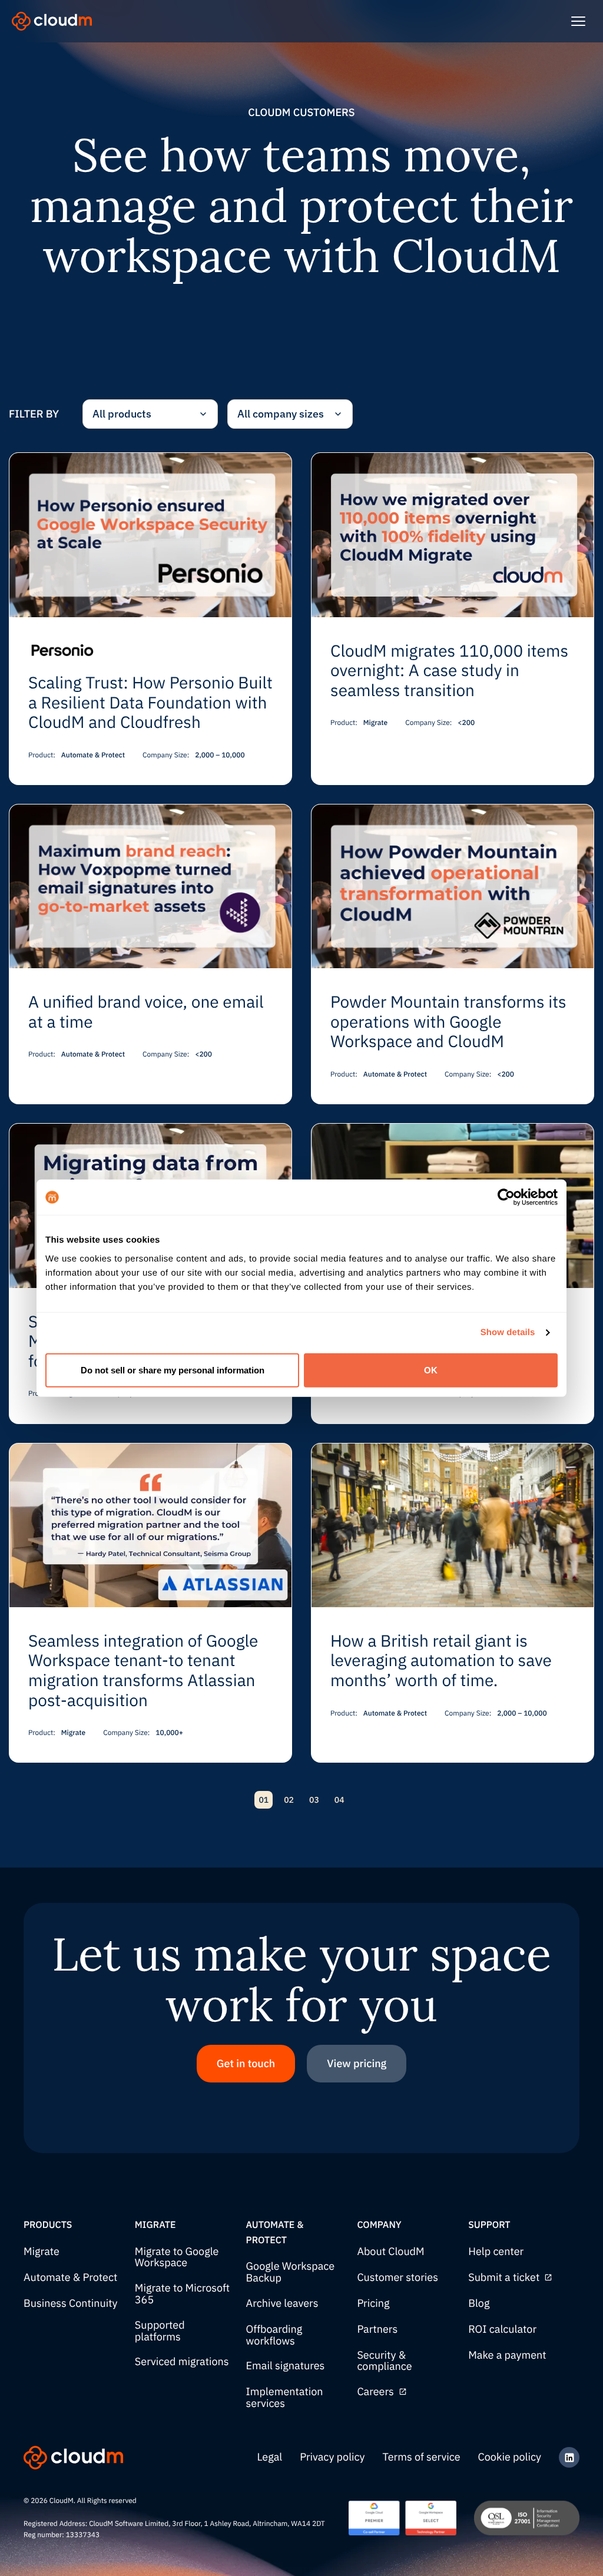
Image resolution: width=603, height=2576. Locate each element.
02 (289, 1800)
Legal (270, 2457)
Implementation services (285, 2398)
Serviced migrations (182, 2362)
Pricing (373, 2304)
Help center (496, 2252)
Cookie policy (510, 2457)
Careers (375, 2392)
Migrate (42, 2252)
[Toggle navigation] (578, 21)
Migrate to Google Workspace (177, 2258)
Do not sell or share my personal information (173, 1370)
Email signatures (286, 2366)
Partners (377, 2330)
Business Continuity (71, 2304)
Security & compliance (384, 2361)
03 (314, 1800)
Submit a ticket (504, 2278)
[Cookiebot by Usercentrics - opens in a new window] (506, 1197)
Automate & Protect (70, 2278)
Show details (508, 1332)
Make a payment (507, 2355)
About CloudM (390, 2252)
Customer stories (397, 2278)
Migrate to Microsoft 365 (182, 2294)
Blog (479, 2304)
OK (431, 1370)
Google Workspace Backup (291, 2272)
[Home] (52, 21)
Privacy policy (332, 2457)
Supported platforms (160, 2331)
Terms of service (422, 2457)
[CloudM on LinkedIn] (569, 2457)
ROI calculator (502, 2330)
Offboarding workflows (274, 2335)
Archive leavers (282, 2304)
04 (339, 1800)
